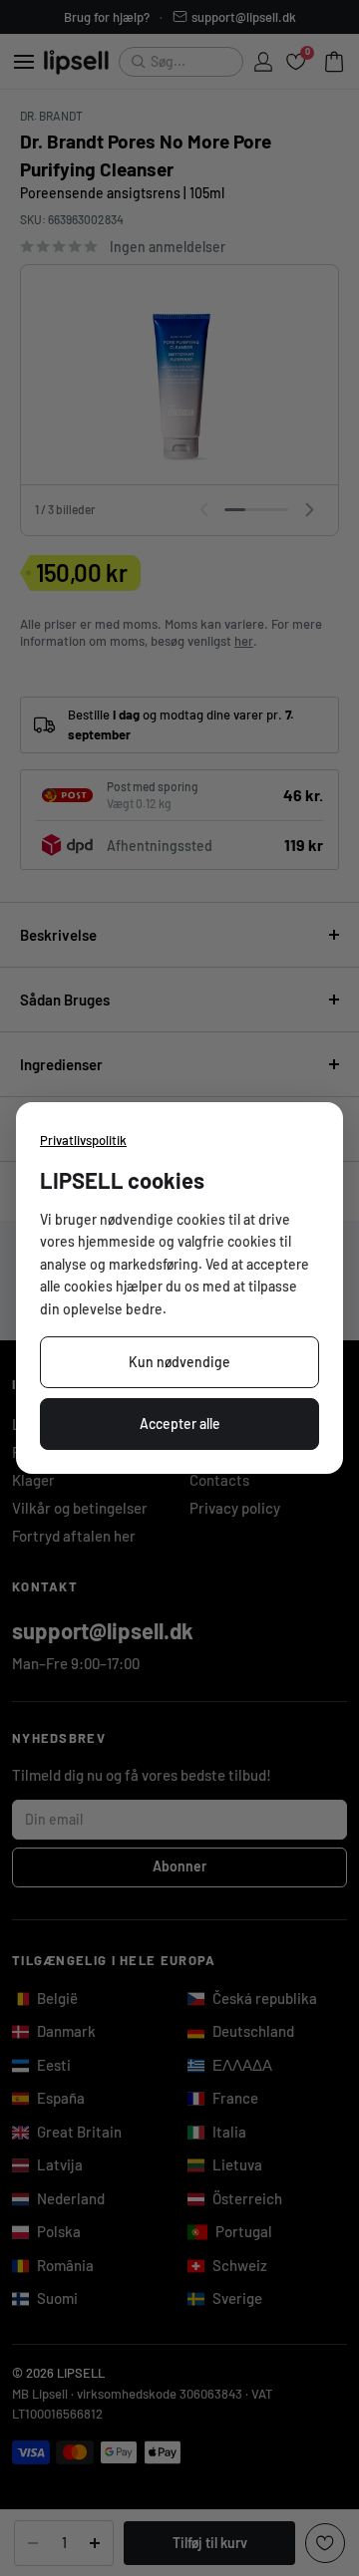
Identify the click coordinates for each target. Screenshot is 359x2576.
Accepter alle (180, 1424)
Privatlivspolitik (83, 1140)
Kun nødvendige (179, 1362)
